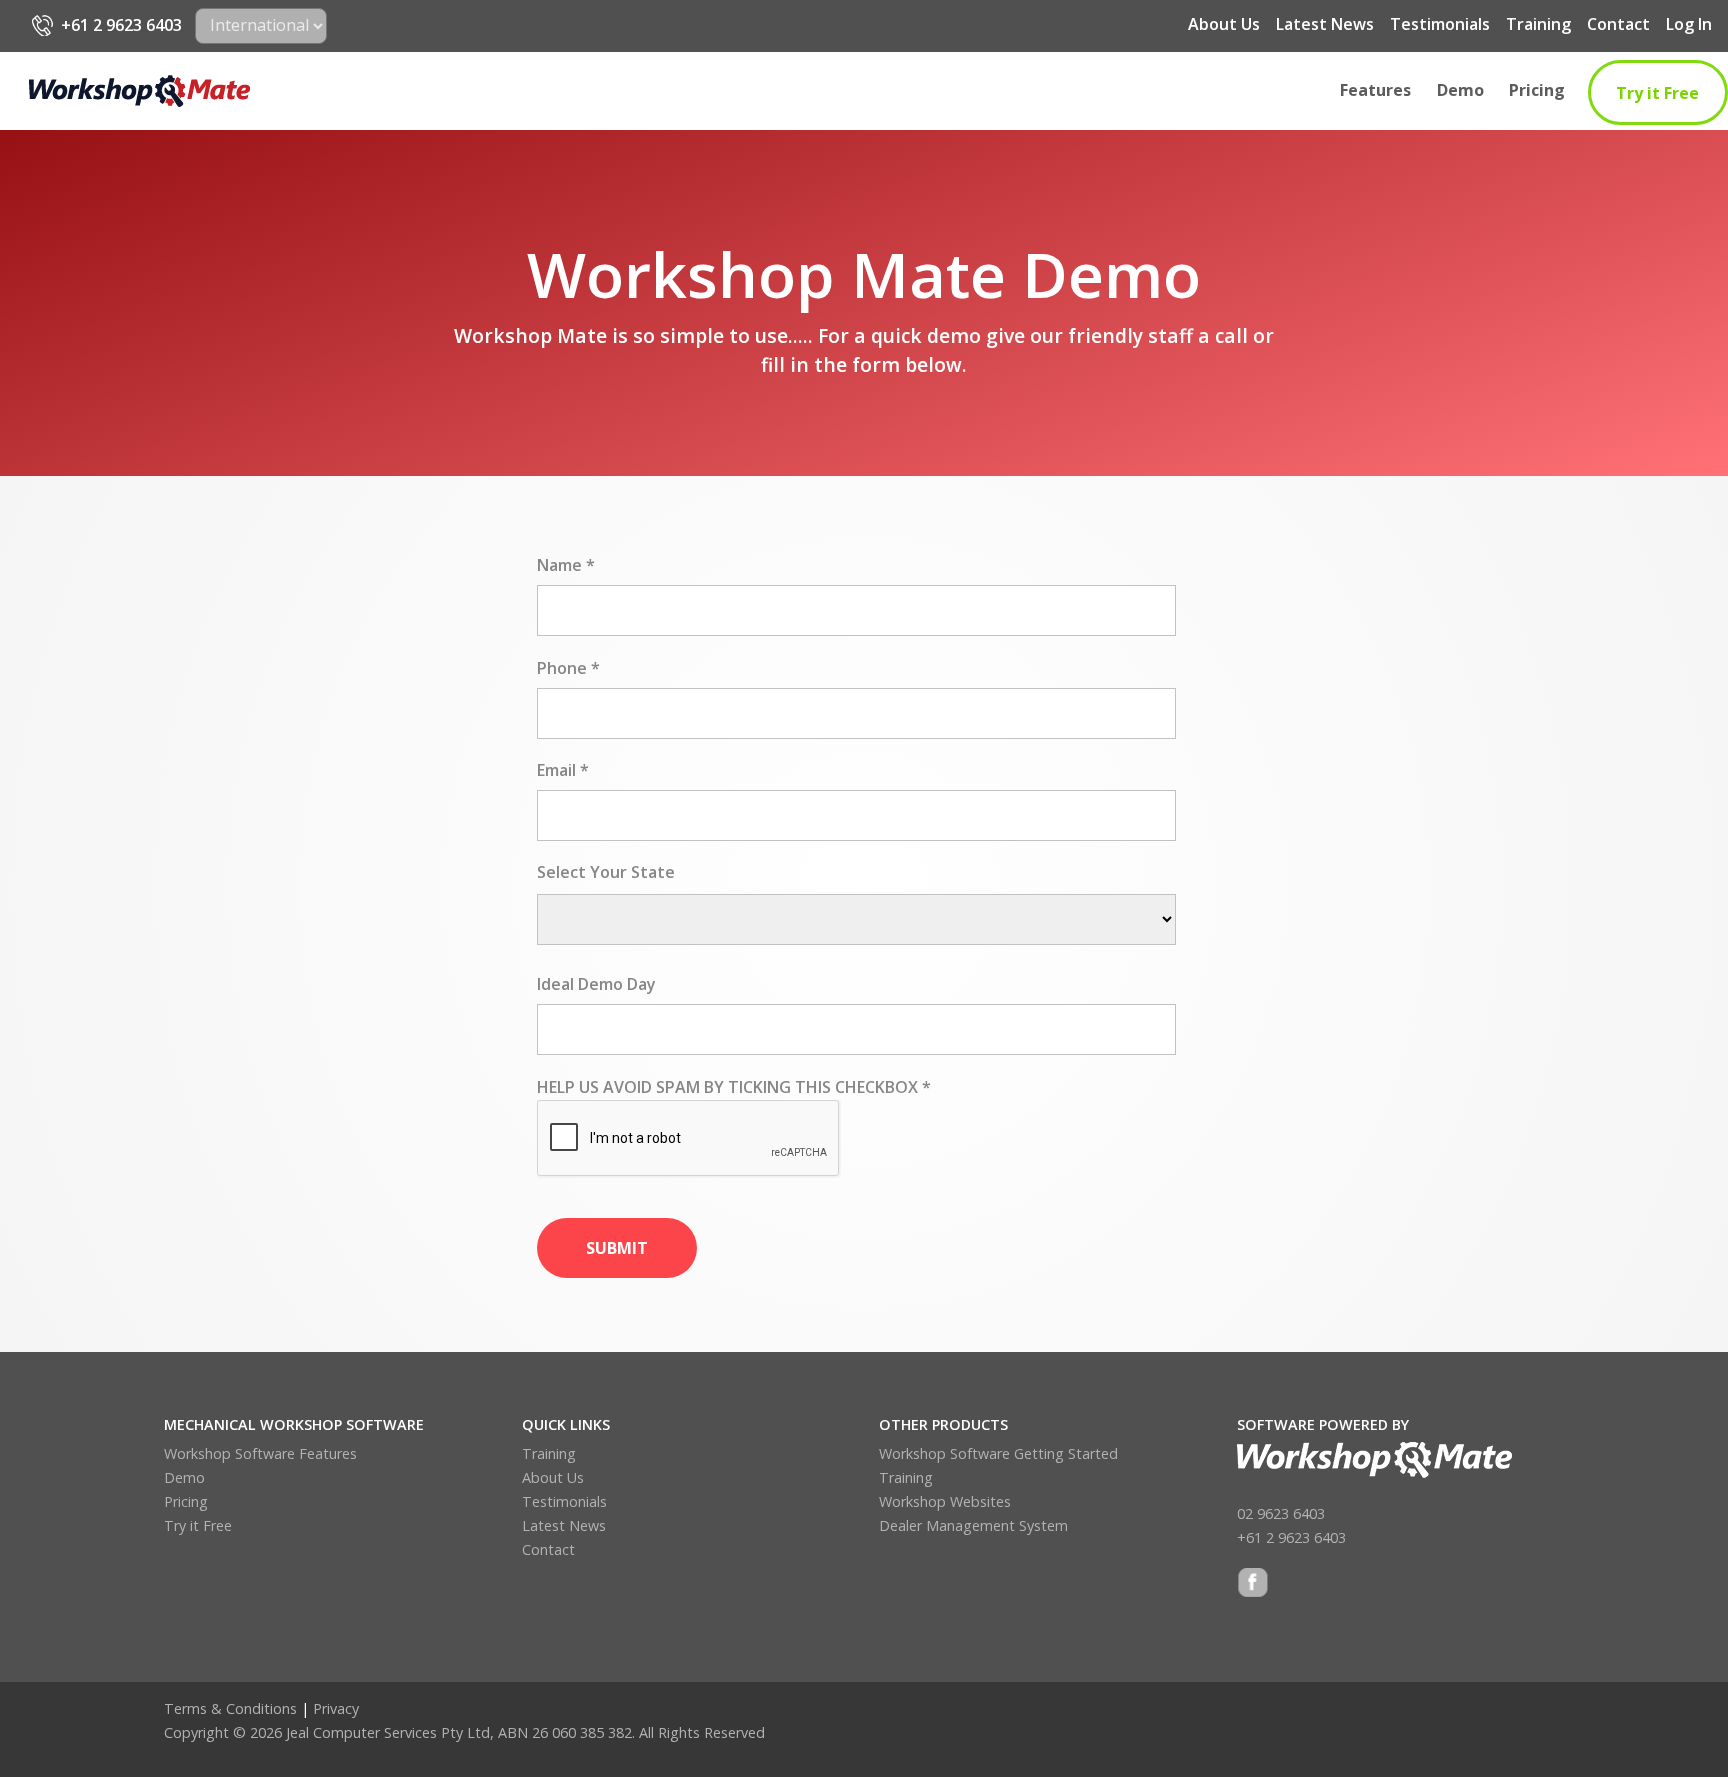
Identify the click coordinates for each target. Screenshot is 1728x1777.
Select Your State (606, 872)
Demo (1460, 90)
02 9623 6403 (1281, 1513)
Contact (1618, 24)
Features (1375, 90)
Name (566, 565)
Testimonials (1440, 24)
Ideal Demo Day (596, 984)
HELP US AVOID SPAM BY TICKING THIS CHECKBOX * (734, 1087)
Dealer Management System (973, 1525)
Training (1538, 24)
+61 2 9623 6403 (121, 25)
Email (563, 770)
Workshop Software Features (260, 1453)
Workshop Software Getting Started (998, 1453)
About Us (1224, 24)
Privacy (336, 1708)
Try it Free (1657, 93)
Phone (568, 668)
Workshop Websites (945, 1501)
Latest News (1325, 24)
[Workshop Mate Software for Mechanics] (139, 91)
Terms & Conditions (230, 1708)
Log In (1689, 24)
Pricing (1537, 90)
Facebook (1253, 1584)
